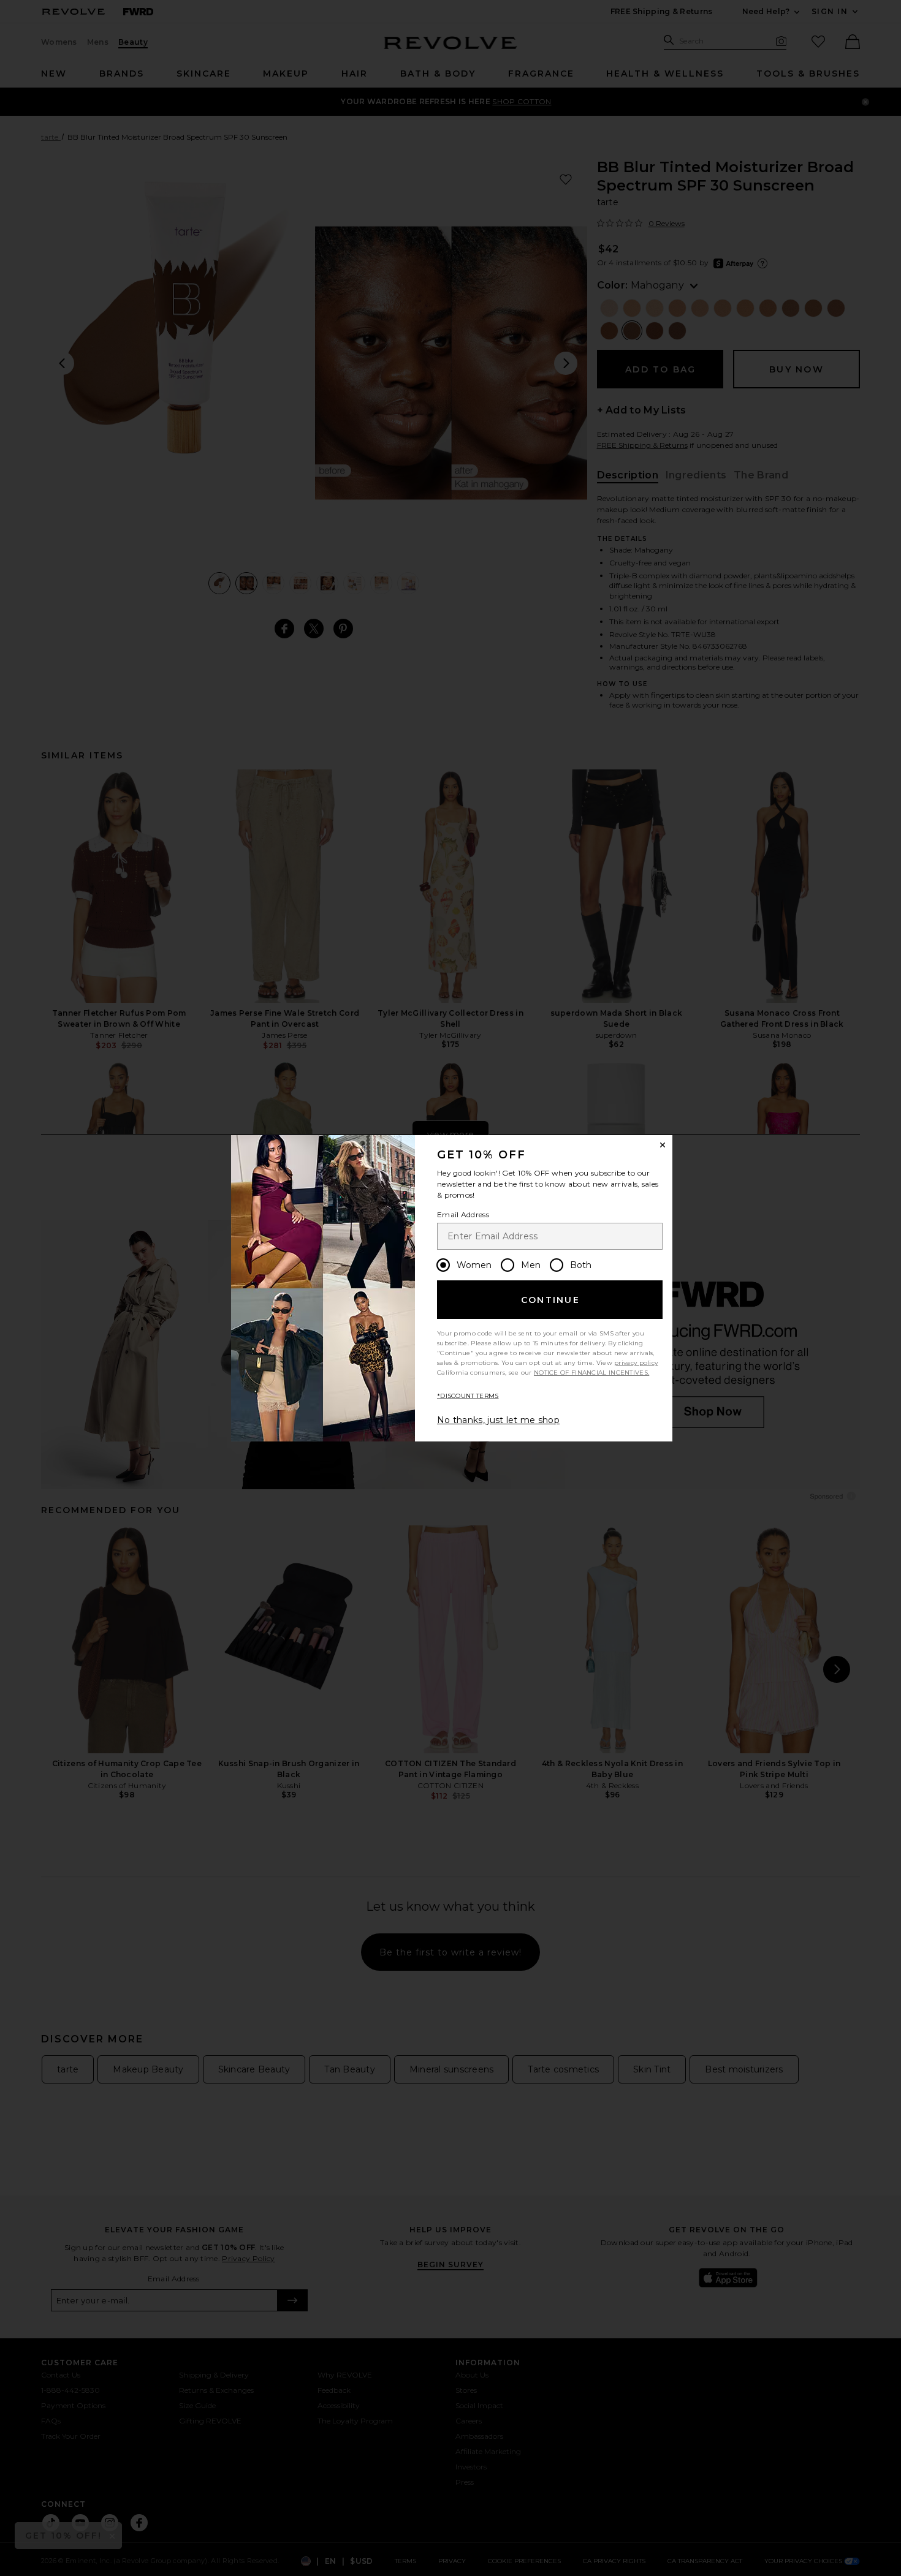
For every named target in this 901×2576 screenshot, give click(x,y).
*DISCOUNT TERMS (468, 1396)
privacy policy (636, 1363)
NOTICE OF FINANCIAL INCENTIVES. (591, 1373)
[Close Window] (663, 1145)
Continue (550, 1300)
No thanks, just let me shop (498, 1420)
